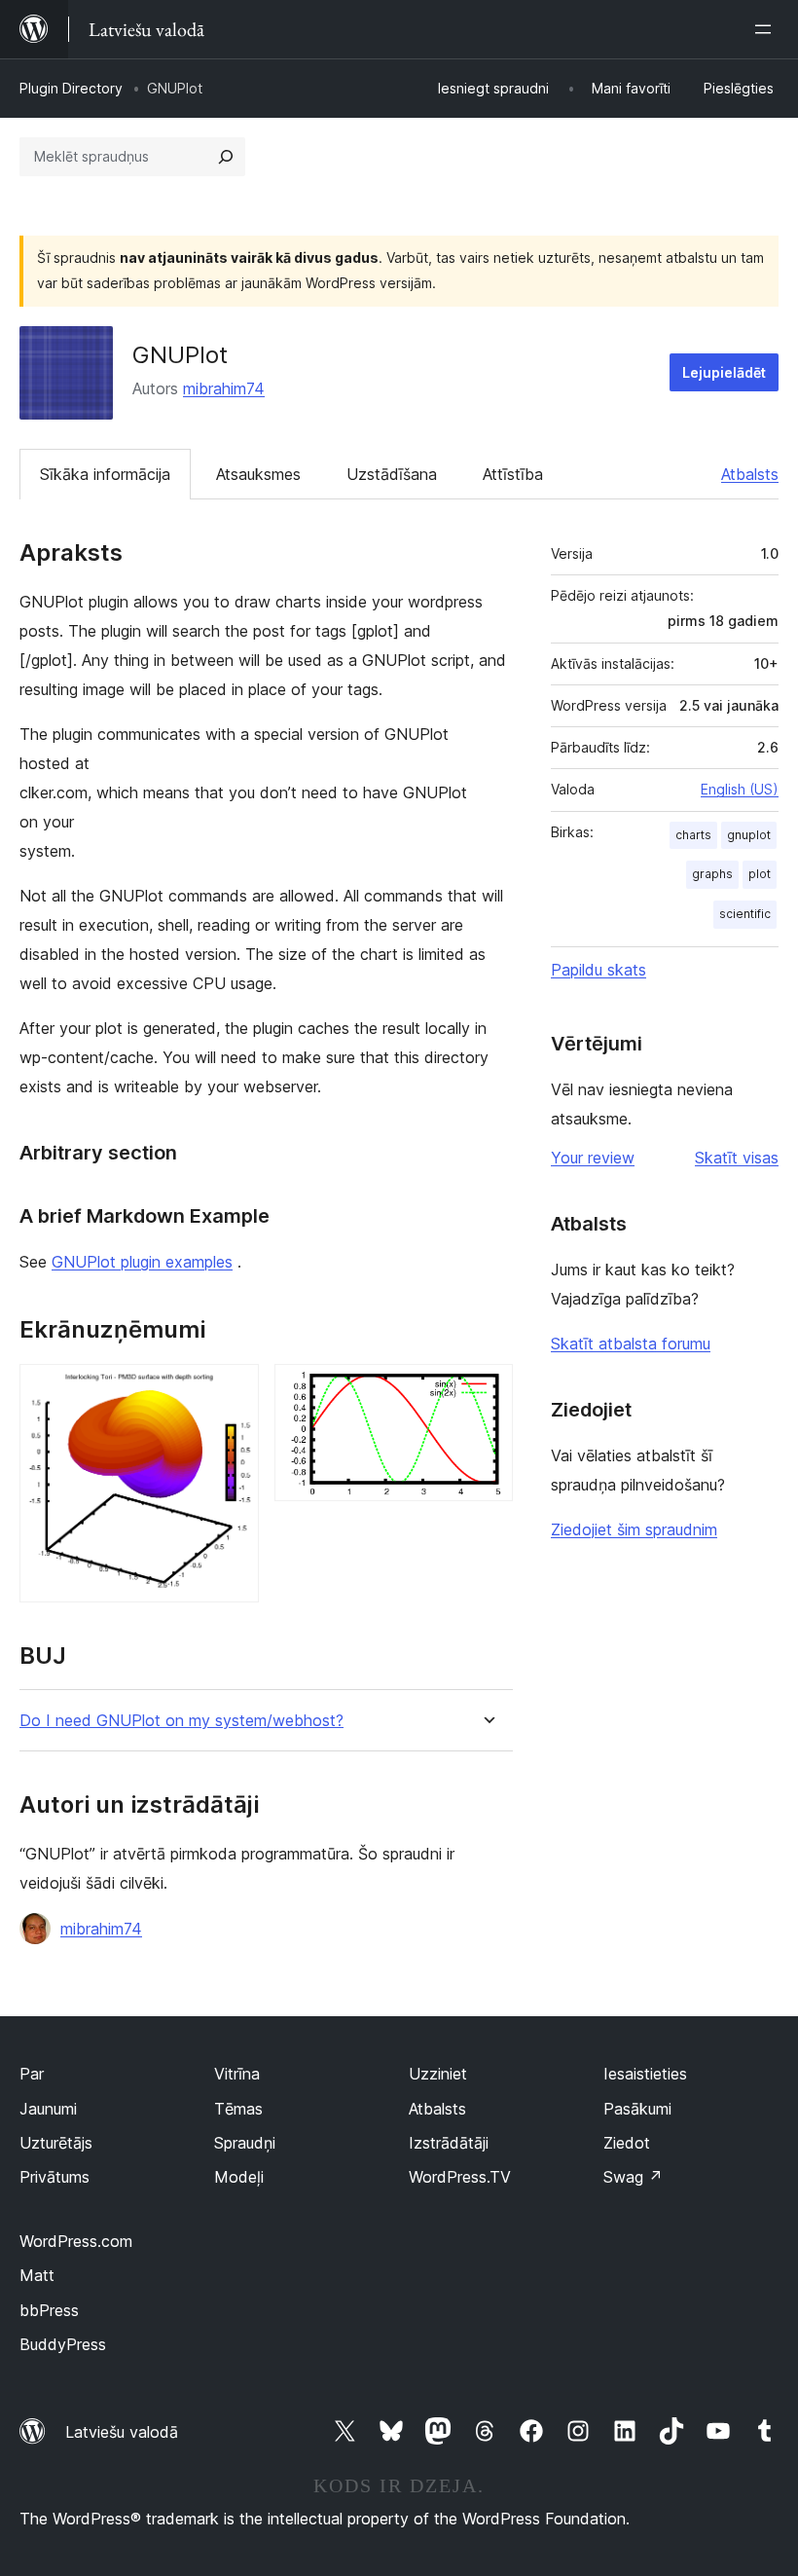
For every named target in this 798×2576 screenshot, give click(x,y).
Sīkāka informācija (105, 474)
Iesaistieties (645, 2074)
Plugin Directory (71, 88)
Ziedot (627, 2143)
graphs (712, 874)
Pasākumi (637, 2109)
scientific (745, 914)
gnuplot (749, 835)
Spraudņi (245, 2143)
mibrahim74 (224, 388)
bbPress (49, 2310)
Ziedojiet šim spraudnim (634, 1529)
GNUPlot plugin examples (142, 1262)
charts (693, 835)
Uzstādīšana (392, 474)
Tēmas (238, 2109)
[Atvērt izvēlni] (767, 29)
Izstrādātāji (449, 2143)
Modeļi (239, 2177)
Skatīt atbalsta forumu (631, 1343)
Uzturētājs (56, 2143)
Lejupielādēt (724, 372)
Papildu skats (598, 970)
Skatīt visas (737, 1158)
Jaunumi (48, 2109)
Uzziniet (438, 2074)
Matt (37, 2275)
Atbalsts (750, 474)
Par (32, 2074)
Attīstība (513, 474)
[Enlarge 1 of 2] (233, 1390)
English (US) (740, 789)
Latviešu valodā (122, 2432)
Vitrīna (237, 2074)
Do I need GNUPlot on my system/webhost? (181, 1721)
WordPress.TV (460, 2177)
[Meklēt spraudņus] (226, 157)
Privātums (54, 2177)
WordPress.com (76, 2241)
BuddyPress (63, 2344)
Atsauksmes (258, 474)
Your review (593, 1158)
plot (760, 874)
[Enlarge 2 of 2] (487, 1390)
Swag (633, 2177)
